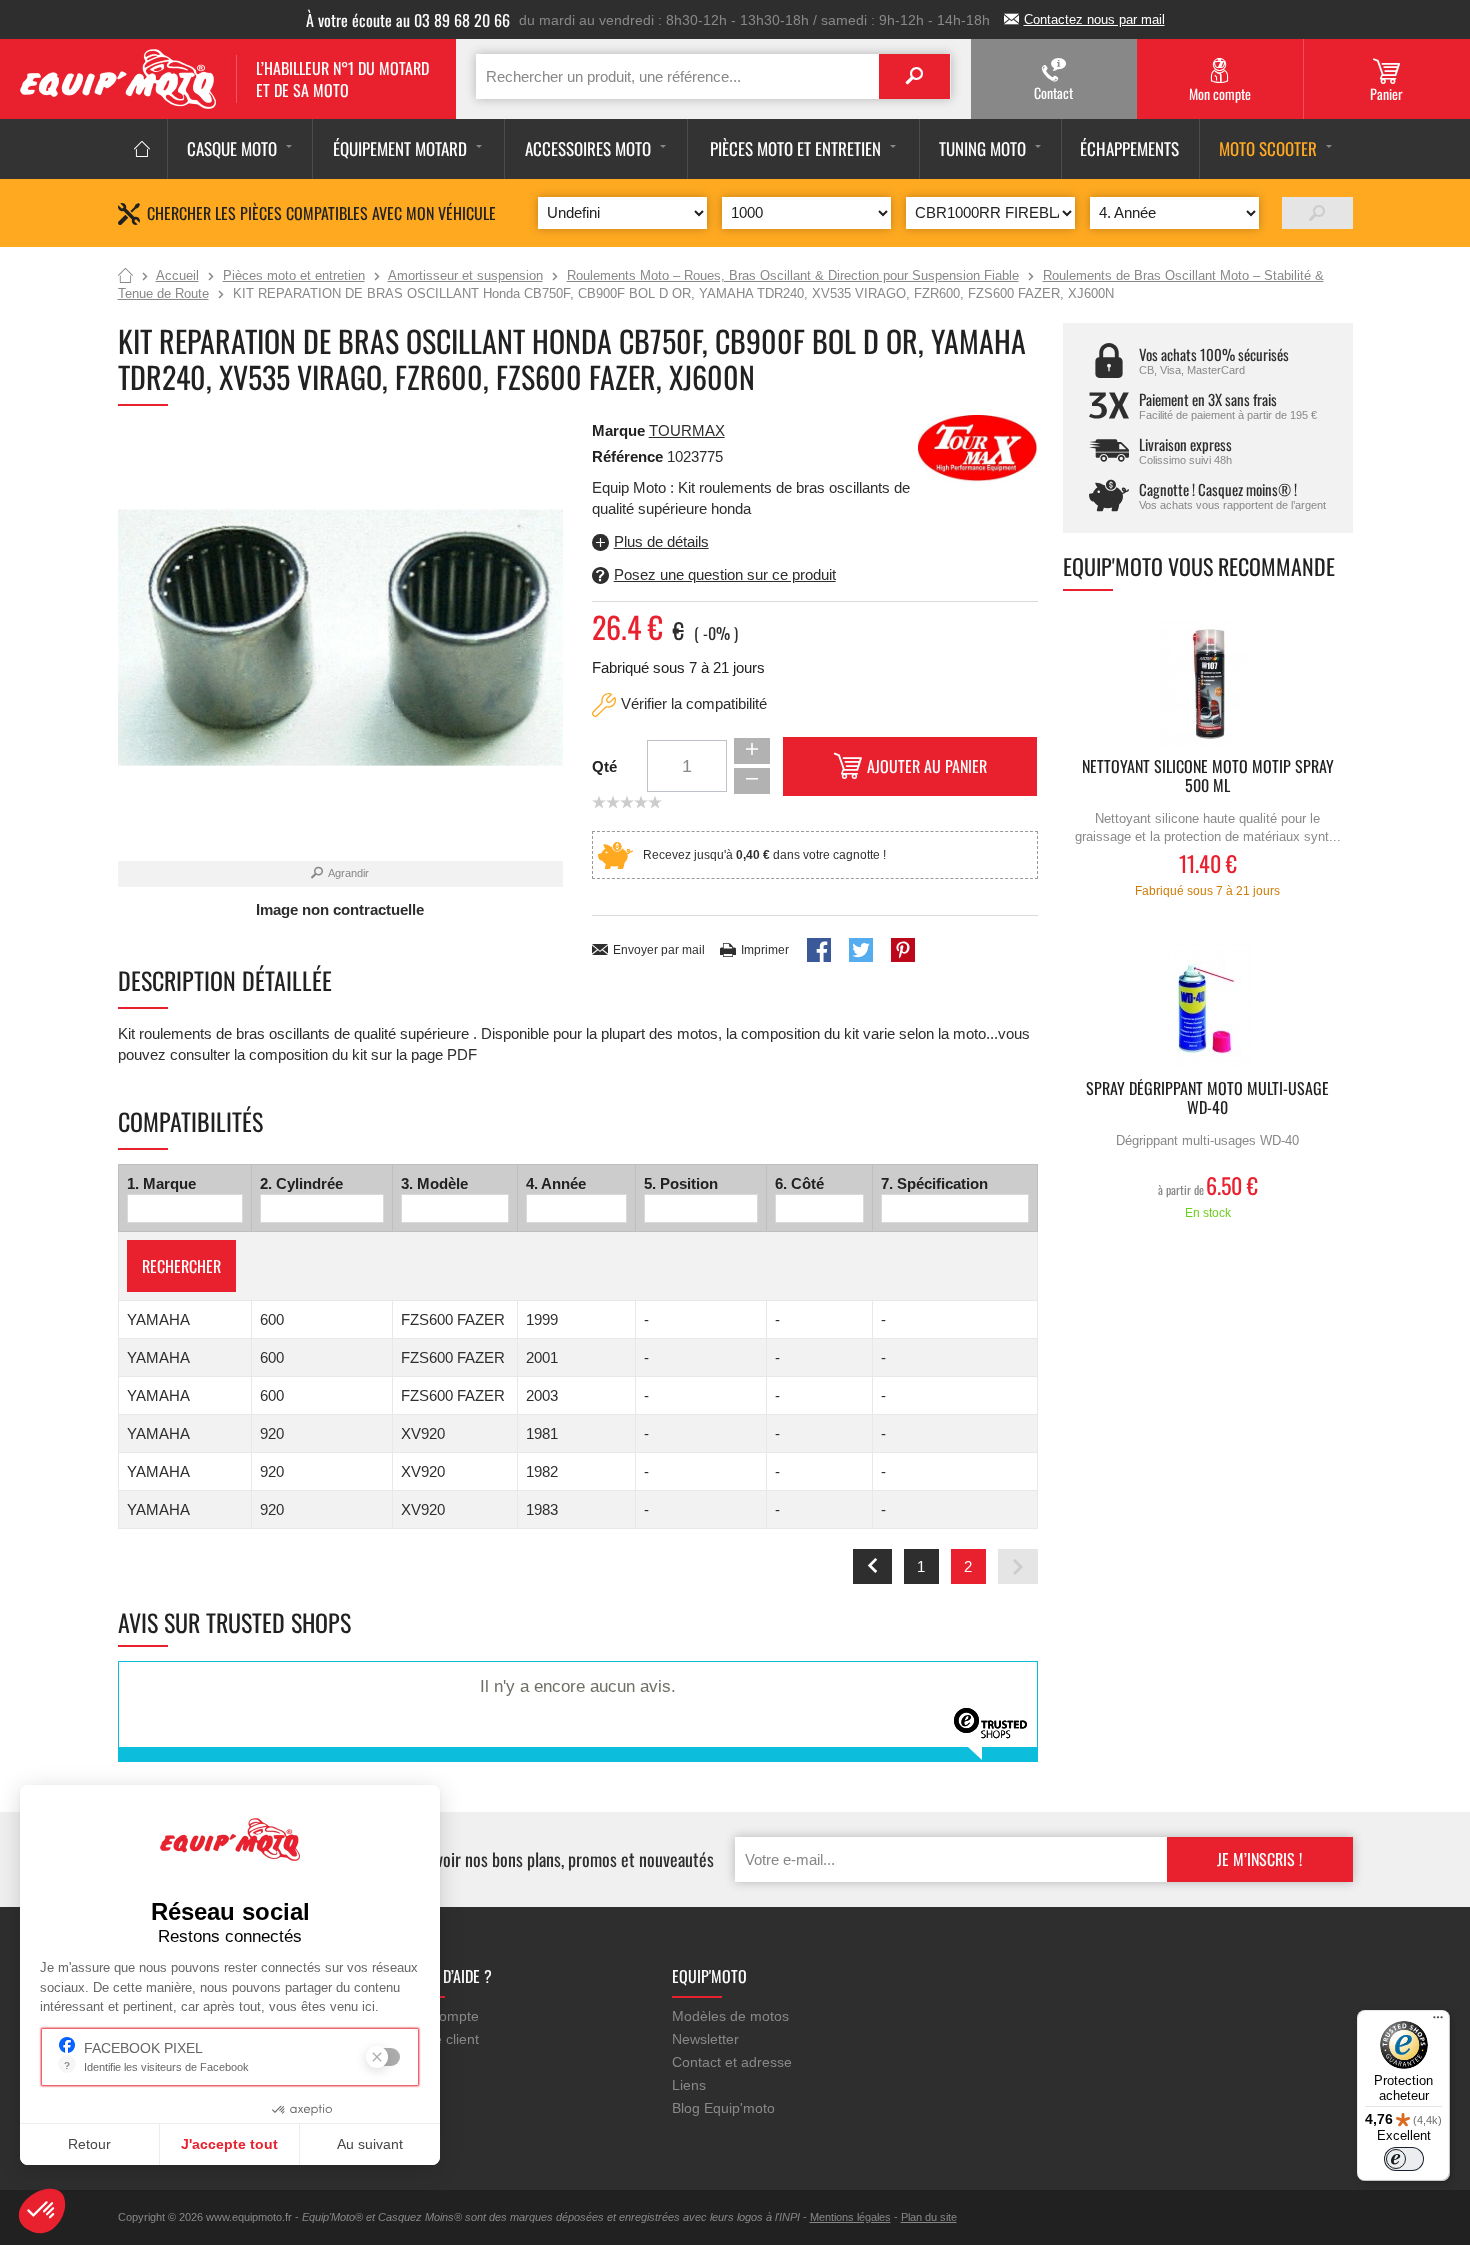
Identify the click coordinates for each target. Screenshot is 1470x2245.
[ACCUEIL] (142, 149)
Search (914, 76)
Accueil (125, 277)
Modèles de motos (730, 2016)
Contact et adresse (732, 2062)
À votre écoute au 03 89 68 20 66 (408, 20)
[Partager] (819, 950)
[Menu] (1438, 2022)
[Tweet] (861, 950)
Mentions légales (850, 2217)
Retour (89, 2144)
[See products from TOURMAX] (978, 446)
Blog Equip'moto (723, 2108)
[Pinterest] (903, 950)
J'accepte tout (229, 2144)
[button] (42, 2211)
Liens (689, 2085)
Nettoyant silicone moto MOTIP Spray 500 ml (1208, 777)
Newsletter (705, 2039)
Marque (618, 430)
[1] (1317, 213)
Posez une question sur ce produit (725, 574)
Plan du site (929, 2217)
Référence (629, 456)
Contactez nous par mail (1094, 19)
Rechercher (181, 1266)
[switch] (1404, 2159)
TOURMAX (687, 430)
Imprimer (765, 950)
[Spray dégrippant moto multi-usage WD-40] (1208, 1006)
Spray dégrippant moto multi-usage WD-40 (1207, 1099)
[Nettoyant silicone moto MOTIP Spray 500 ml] (1208, 684)
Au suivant (370, 2144)
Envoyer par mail (659, 950)
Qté (604, 766)
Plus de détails (661, 541)
